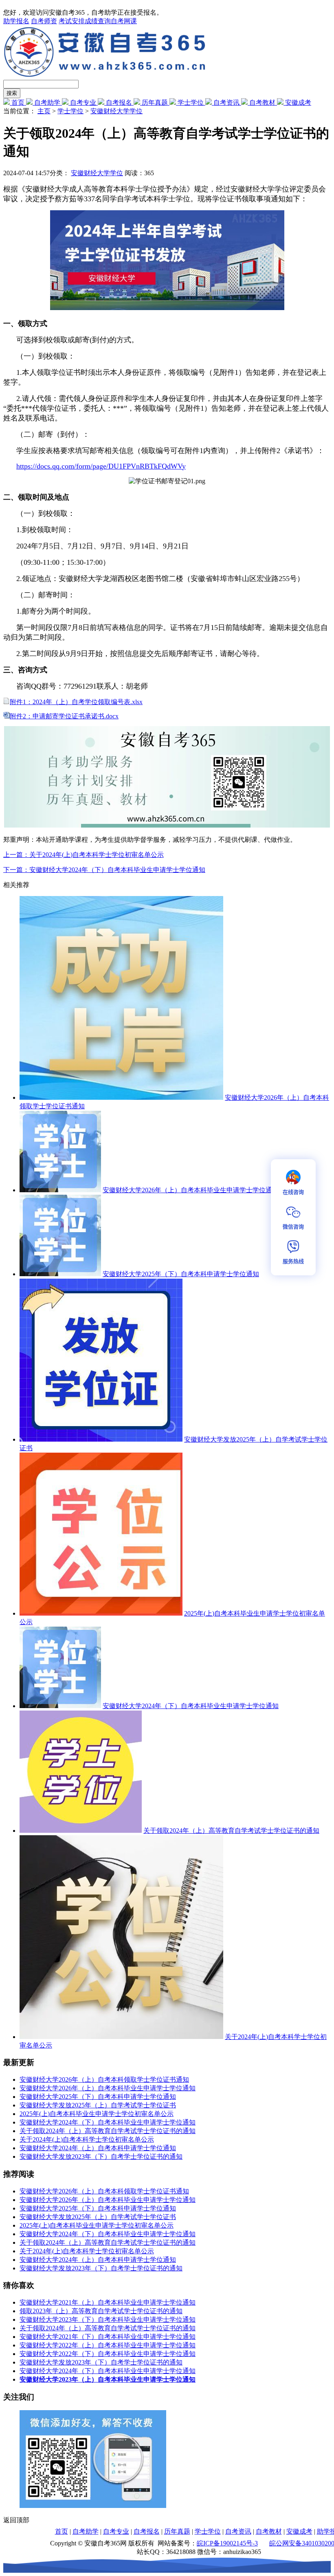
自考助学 (47, 102)
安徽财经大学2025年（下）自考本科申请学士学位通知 (181, 1274)
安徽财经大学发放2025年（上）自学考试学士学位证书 (98, 2105)
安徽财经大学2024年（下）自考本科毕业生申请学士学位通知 (191, 1706)
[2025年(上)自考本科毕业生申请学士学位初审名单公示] (101, 1613)
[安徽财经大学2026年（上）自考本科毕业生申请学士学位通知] (60, 1190)
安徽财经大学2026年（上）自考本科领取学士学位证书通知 (104, 2080)
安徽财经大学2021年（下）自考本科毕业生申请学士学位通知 (108, 2337)
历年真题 (155, 102)
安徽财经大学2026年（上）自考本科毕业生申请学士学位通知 (191, 1190)
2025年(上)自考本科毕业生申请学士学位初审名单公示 (97, 2114)
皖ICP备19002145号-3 (227, 2543)
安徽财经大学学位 (116, 111)
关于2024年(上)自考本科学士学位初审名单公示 (87, 2139)
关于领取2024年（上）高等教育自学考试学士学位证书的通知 (231, 1831)
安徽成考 (297, 102)
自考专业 (83, 102)
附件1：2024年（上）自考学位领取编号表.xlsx (76, 702)
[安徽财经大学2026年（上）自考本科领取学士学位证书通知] (121, 1098)
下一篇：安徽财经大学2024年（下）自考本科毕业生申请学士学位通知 (104, 870)
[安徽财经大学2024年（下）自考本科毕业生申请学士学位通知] (60, 1706)
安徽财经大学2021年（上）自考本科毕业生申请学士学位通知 (108, 2302)
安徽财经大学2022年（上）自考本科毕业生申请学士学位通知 (108, 2345)
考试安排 (72, 21)
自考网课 (124, 21)
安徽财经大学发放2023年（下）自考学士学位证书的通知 (101, 2157)
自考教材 (262, 102)
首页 (18, 102)
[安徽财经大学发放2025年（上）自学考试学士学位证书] (101, 1439)
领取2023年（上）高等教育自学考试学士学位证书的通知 (101, 2311)
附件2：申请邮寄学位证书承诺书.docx (64, 716)
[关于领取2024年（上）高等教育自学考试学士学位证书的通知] (81, 1831)
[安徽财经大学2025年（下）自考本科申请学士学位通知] (60, 1274)
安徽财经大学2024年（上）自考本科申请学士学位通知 (98, 2148)
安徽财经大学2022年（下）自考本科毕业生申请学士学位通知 (108, 2354)
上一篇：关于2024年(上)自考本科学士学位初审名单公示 (83, 855)
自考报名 (119, 102)
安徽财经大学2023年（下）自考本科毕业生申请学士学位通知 (108, 2320)
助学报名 (16, 21)
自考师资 (44, 21)
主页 (44, 111)
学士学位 (191, 102)
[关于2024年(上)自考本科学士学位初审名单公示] (121, 2037)
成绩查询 (98, 21)
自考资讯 (226, 102)
